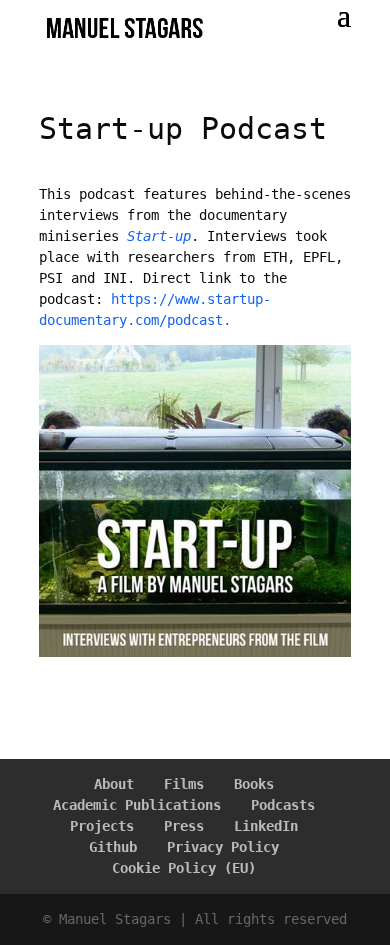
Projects (102, 826)
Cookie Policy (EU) (184, 868)
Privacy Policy (223, 847)
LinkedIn (266, 826)
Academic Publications (137, 805)
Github (113, 847)
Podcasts (283, 805)
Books (254, 784)
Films (184, 784)
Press (184, 826)
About (114, 784)
